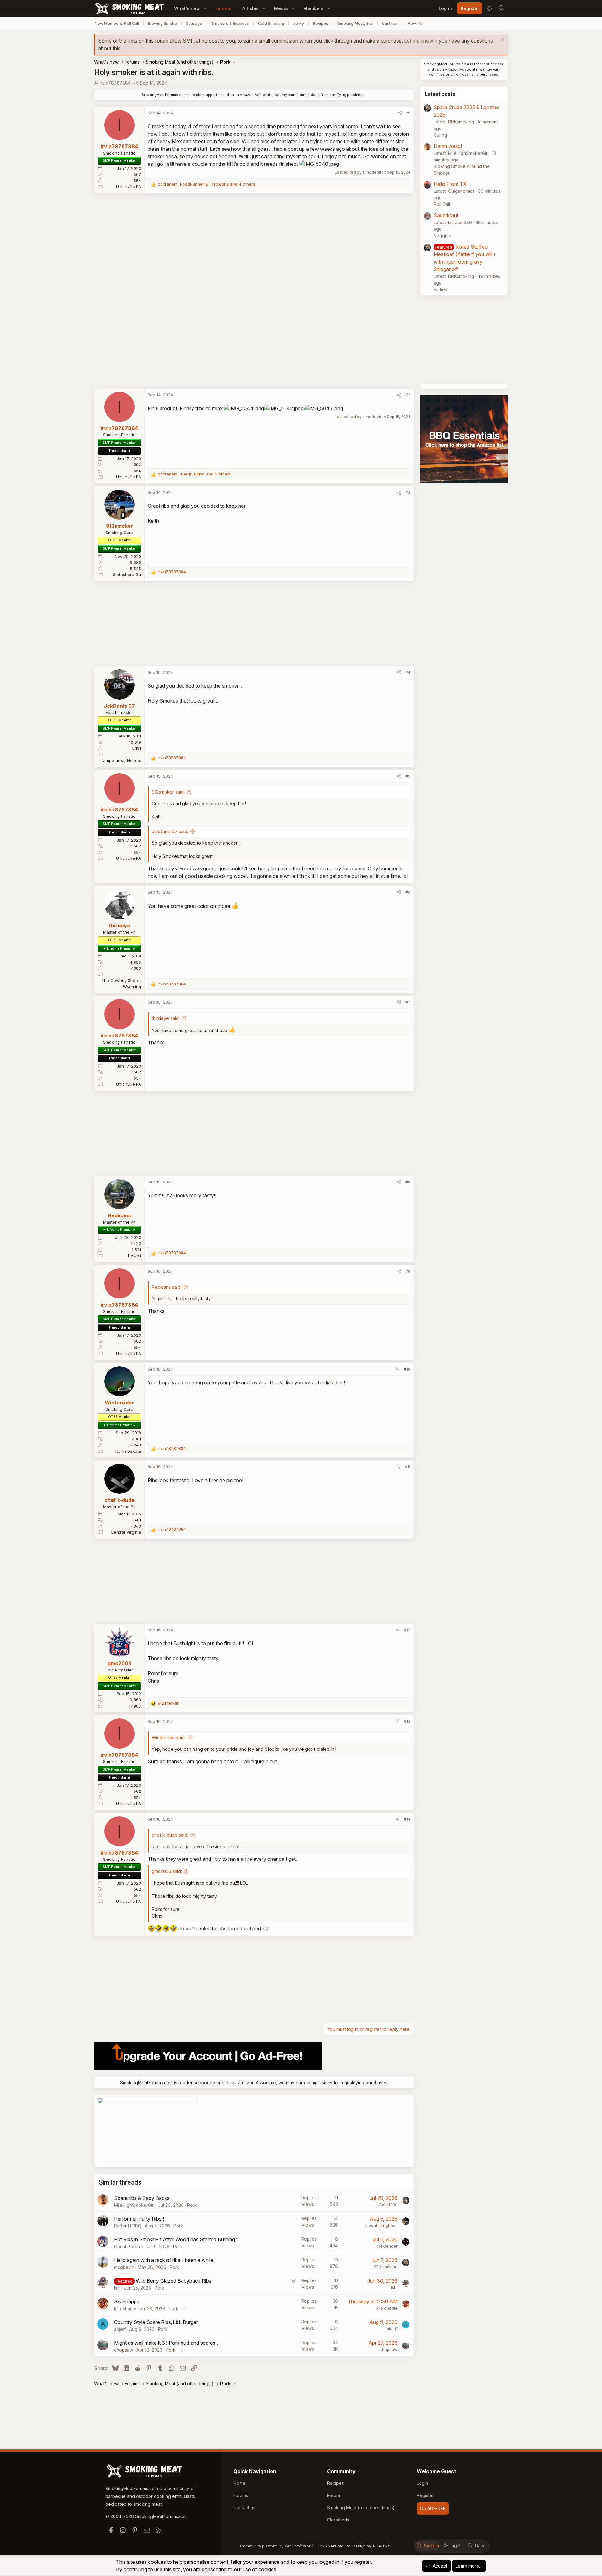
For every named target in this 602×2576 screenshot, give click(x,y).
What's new (187, 8)
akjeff (120, 2329)
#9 (408, 1271)
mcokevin (124, 2267)
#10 (407, 1369)
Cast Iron (390, 23)
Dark (480, 2545)
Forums (223, 8)
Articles (251, 8)
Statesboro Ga (127, 574)
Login (422, 2483)
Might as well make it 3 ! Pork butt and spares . (166, 2343)
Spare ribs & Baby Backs (142, 2198)
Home (239, 2483)
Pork (192, 2205)
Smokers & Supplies (230, 23)
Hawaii (135, 1256)
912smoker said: (168, 792)
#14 (407, 1819)
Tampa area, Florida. (121, 760)
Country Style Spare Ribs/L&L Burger (156, 2322)
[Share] (400, 113)
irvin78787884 (115, 83)
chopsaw (124, 2350)
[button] (205, 8)
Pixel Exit (381, 2546)
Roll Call (442, 204)
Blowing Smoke (162, 23)
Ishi (117, 2288)
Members (313, 8)
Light (456, 2545)
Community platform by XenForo (296, 2546)
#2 (408, 395)
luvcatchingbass (381, 2225)
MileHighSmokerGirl (134, 2205)
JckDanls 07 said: (170, 831)
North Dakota (128, 1451)
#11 (408, 1466)
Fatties (440, 289)
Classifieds (338, 2520)
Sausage (194, 23)
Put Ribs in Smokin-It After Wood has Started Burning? (176, 2239)
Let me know (419, 41)
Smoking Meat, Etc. (355, 23)
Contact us (244, 2508)
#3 (408, 492)
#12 (407, 1630)
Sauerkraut (446, 215)
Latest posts (440, 94)
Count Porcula (129, 2246)
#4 (408, 672)
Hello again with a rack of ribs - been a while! (164, 2260)
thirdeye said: (166, 1018)
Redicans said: (167, 1287)
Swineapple (127, 2301)
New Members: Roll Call (117, 23)
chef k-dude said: (170, 1835)
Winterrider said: (169, 1737)
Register (425, 2495)
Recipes (321, 23)
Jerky (298, 23)
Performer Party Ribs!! (139, 2219)
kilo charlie (125, 2308)
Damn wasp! (448, 146)
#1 (408, 113)
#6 (408, 892)
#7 (408, 1002)
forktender (387, 2246)
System (431, 2545)
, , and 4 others (206, 184)
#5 (408, 776)
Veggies (442, 236)
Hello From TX (450, 184)
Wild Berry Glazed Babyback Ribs (174, 2281)
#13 (407, 1721)
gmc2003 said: (167, 1871)
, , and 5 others (194, 474)
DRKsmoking (385, 2267)
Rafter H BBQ (128, 2226)
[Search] (501, 8)
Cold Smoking (271, 23)
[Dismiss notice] (502, 40)
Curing (440, 135)
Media (281, 8)
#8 (408, 1182)
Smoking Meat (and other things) (361, 2508)
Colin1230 (388, 2205)
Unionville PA (129, 186)
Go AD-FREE (433, 2508)
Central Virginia (126, 1532)
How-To (415, 23)
